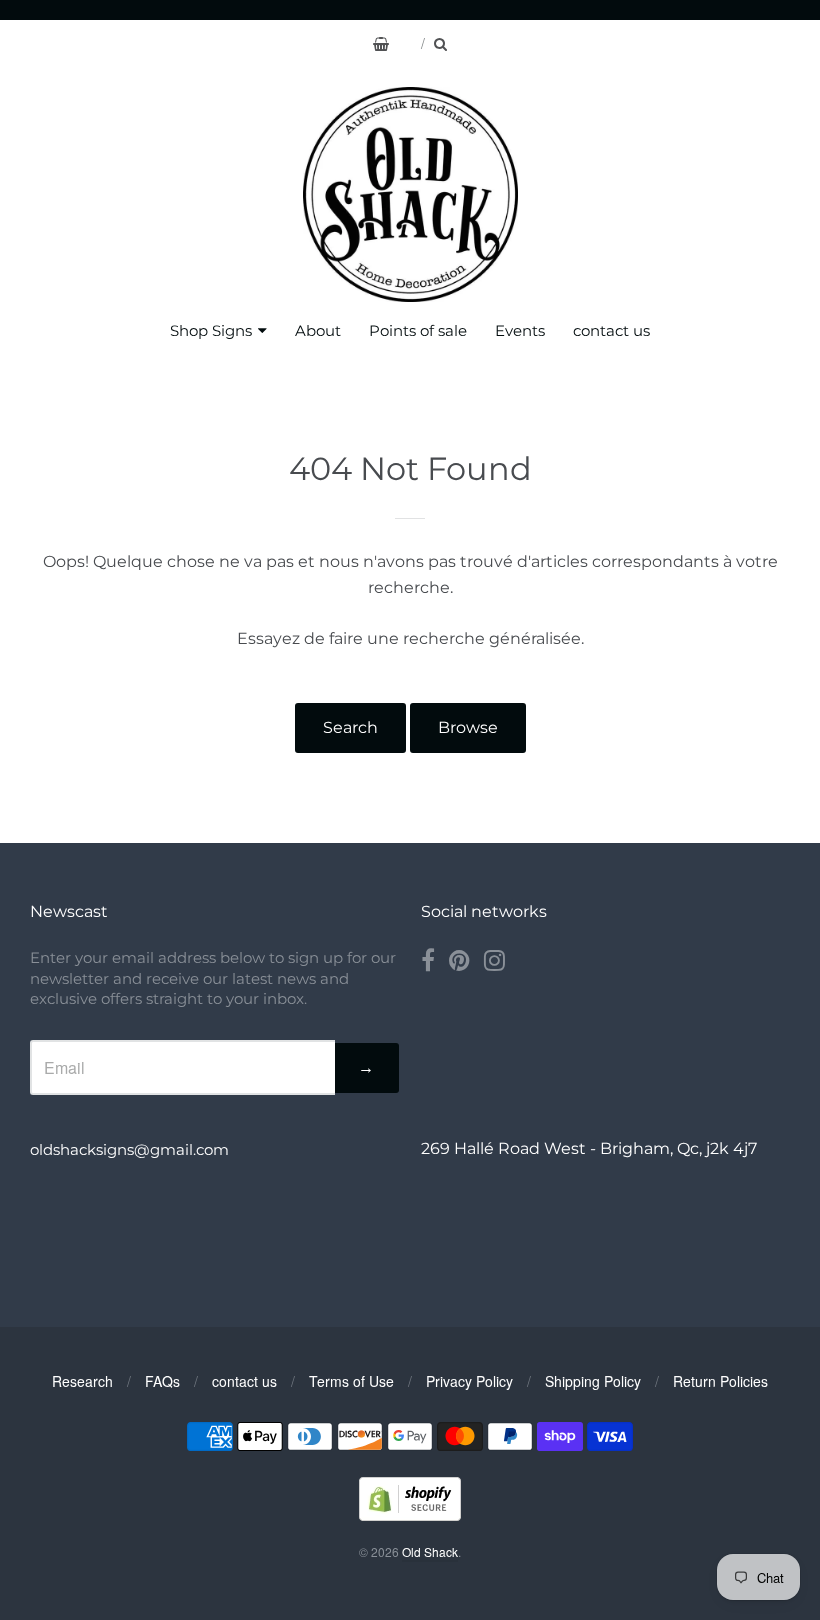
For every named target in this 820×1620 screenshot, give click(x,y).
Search (350, 727)
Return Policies (720, 1381)
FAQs (162, 1381)
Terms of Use (351, 1381)
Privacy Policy (469, 1381)
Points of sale (418, 330)
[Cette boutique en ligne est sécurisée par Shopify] (410, 1514)
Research (82, 1381)
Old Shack (430, 1551)
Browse (468, 727)
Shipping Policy (593, 1381)
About (318, 330)
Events (520, 330)
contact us (611, 330)
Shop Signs (211, 330)
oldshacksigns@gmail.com (129, 1149)
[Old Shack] (410, 194)
